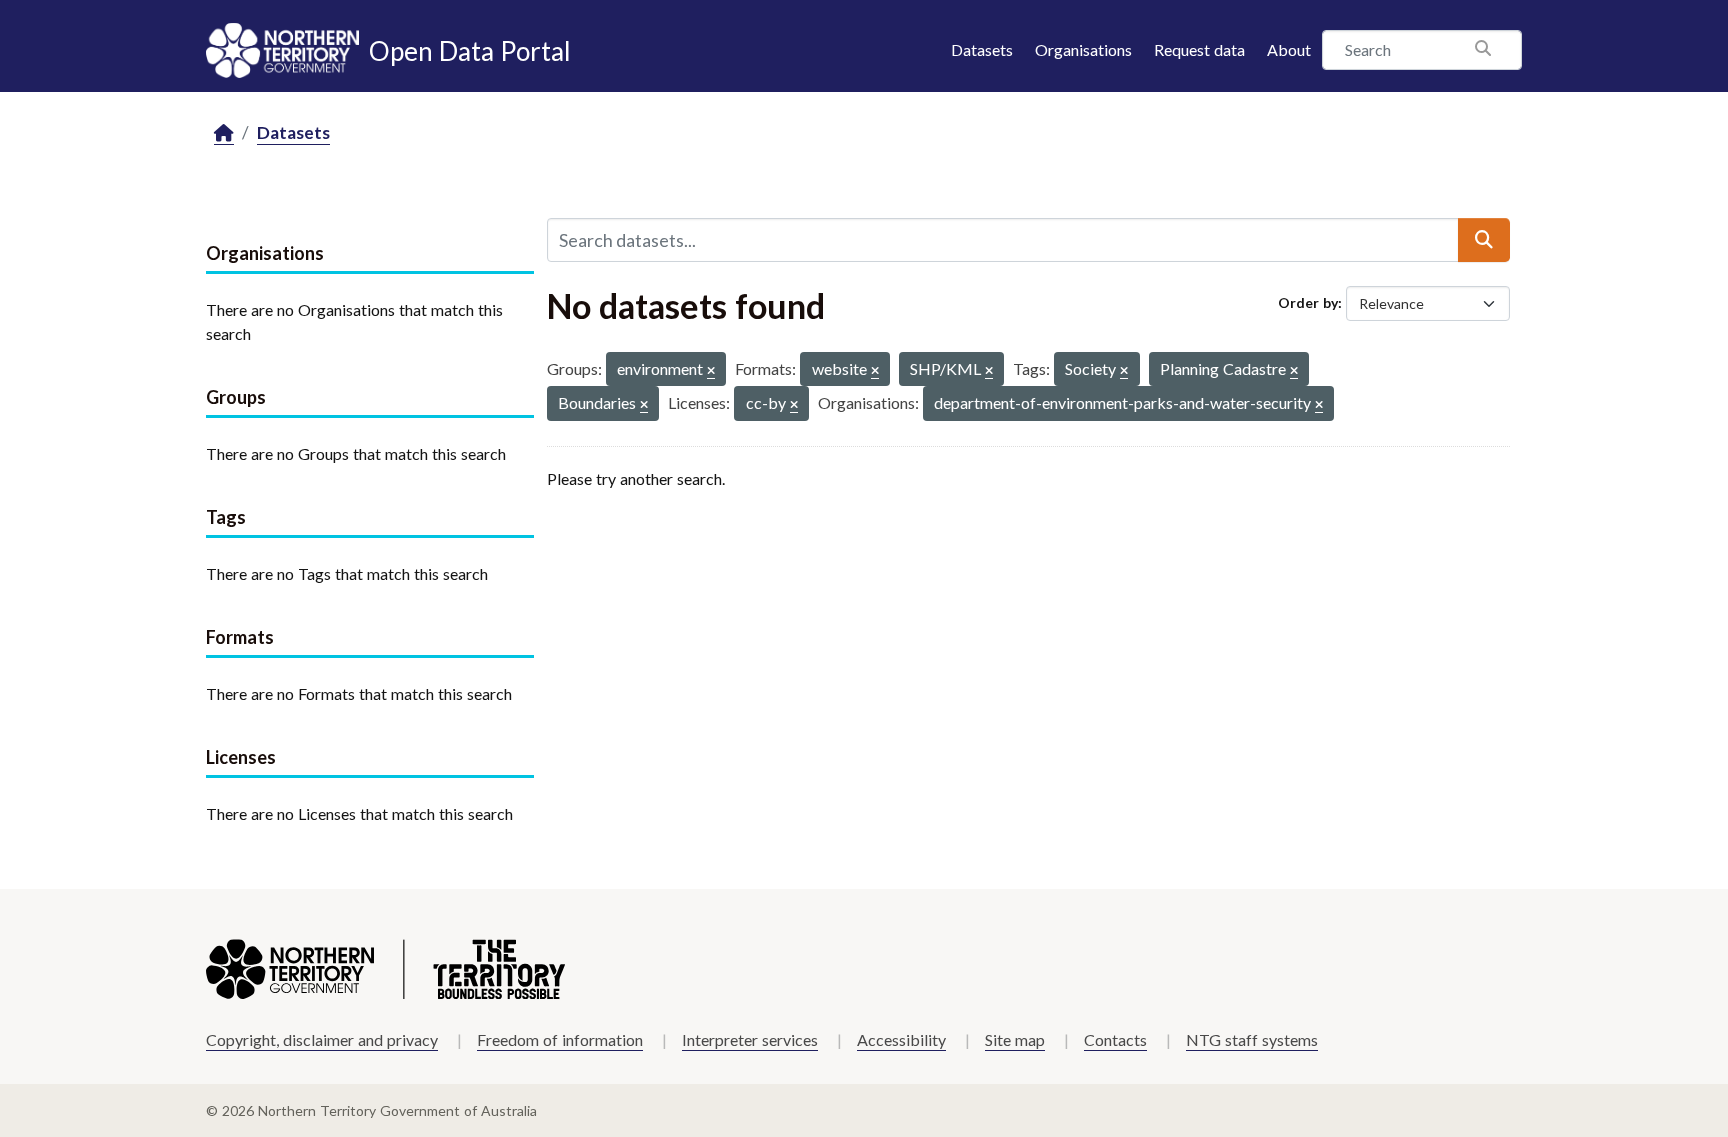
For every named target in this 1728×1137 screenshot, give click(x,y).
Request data (1199, 49)
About (1289, 49)
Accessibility (901, 1039)
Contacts (1115, 1039)
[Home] (224, 133)
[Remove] (711, 371)
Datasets (982, 49)
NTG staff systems (1252, 1039)
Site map (1015, 1039)
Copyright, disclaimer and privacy (322, 1039)
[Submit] (1484, 240)
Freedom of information (560, 1039)
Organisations (1083, 49)
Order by (1308, 302)
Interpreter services (750, 1039)
